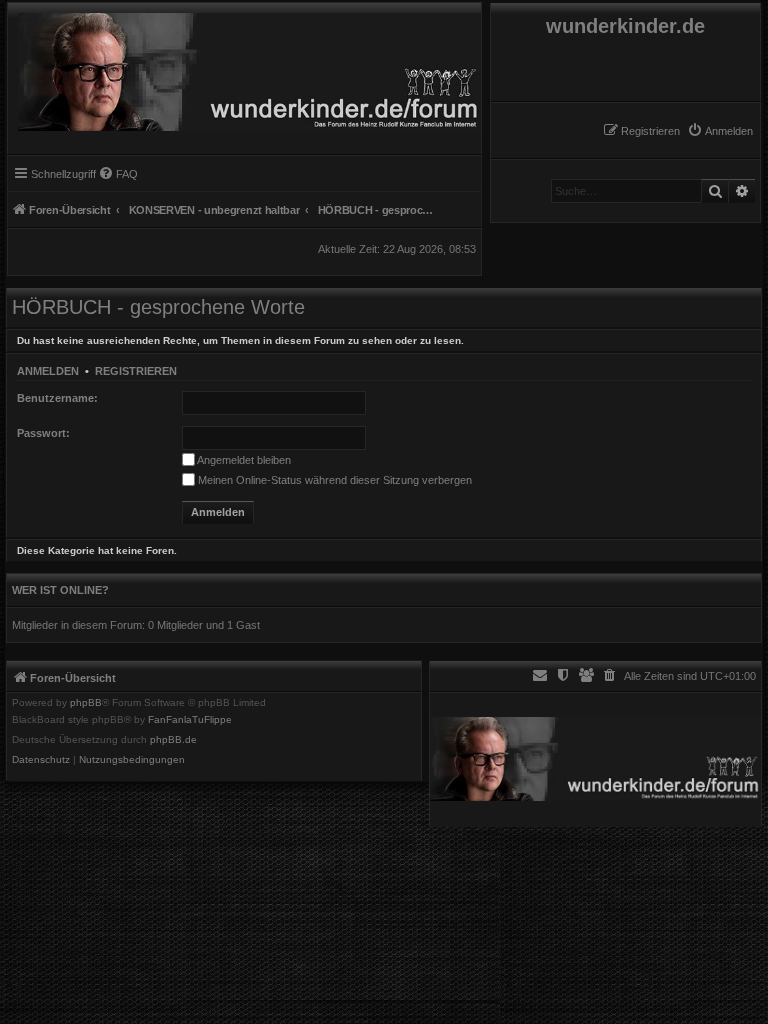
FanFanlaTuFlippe (190, 720)
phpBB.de (173, 740)
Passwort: (43, 433)
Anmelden (48, 371)
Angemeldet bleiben (243, 460)
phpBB (86, 703)
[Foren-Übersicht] (244, 67)
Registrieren (136, 371)
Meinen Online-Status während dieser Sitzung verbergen (333, 480)
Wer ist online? (60, 590)
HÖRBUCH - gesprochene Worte (158, 307)
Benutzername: (57, 398)
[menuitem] (720, 131)
